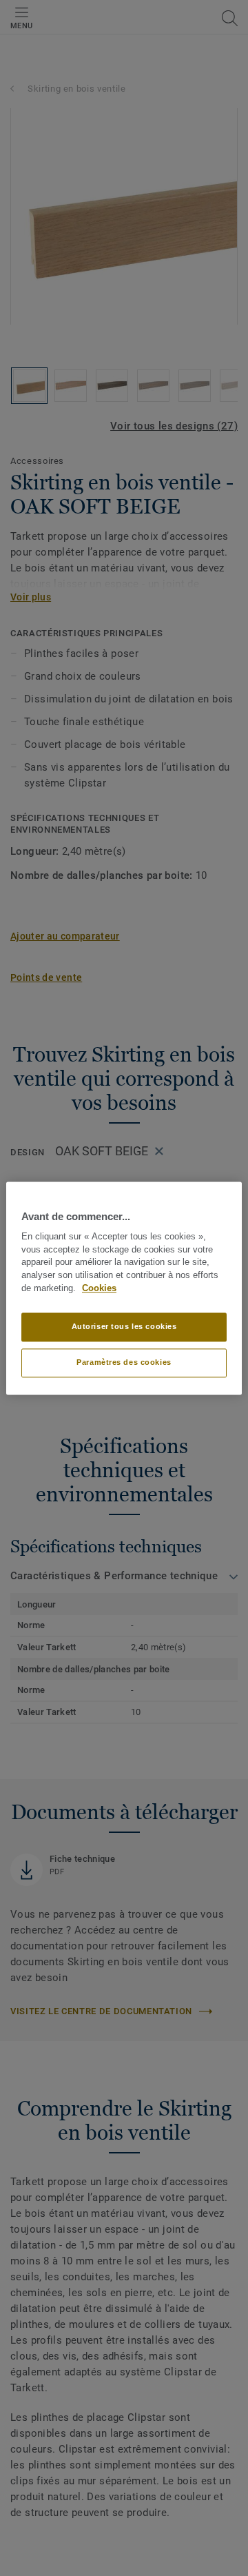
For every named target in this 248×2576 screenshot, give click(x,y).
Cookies (99, 1288)
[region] (124, 1288)
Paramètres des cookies (124, 1362)
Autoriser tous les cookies (124, 1326)
